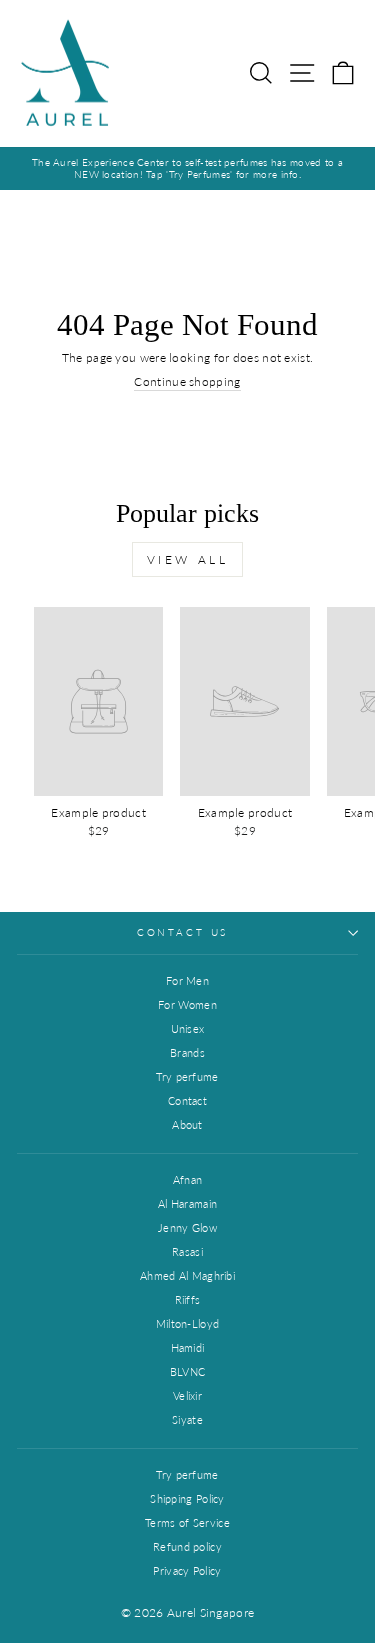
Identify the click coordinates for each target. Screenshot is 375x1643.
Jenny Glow (187, 1227)
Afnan (188, 1179)
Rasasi (187, 1251)
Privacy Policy (187, 1570)
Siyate (187, 1419)
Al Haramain (187, 1203)
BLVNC (188, 1371)
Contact (187, 1100)
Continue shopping (187, 382)
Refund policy (187, 1546)
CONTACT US (183, 932)
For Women (187, 1004)
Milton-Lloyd (188, 1323)
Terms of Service (187, 1522)
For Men (187, 980)
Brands (187, 1052)
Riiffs (188, 1299)
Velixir (187, 1395)
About (187, 1124)
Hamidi (188, 1347)
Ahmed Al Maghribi (187, 1275)
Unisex (188, 1028)
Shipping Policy (187, 1498)
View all (188, 559)
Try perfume (187, 1076)
